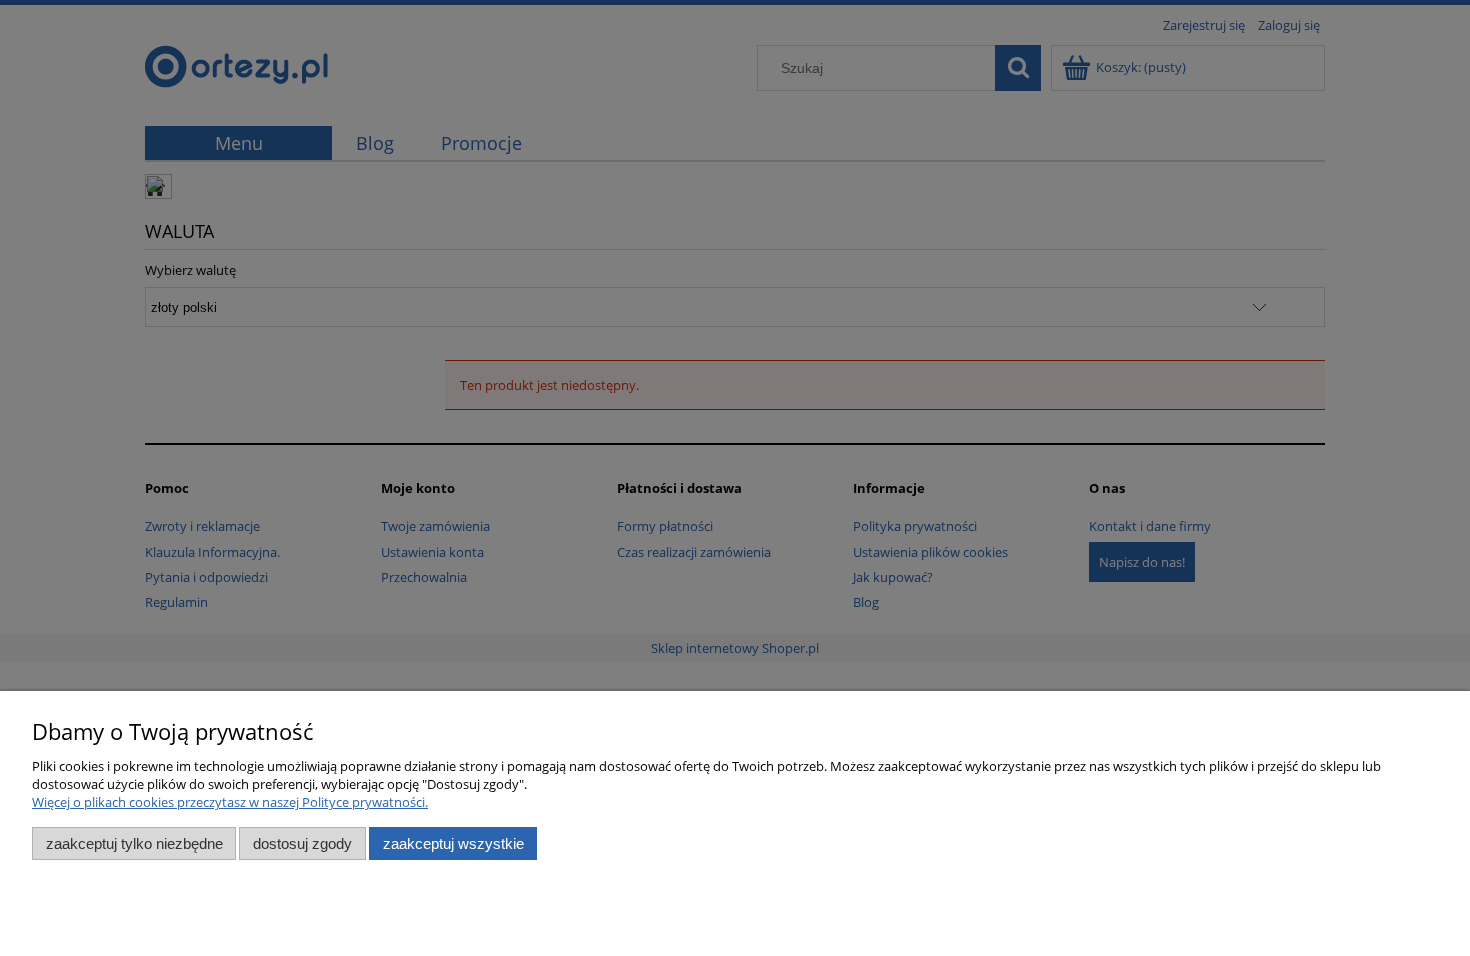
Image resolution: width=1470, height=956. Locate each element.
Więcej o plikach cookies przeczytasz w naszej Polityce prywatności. (230, 802)
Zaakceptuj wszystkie (453, 843)
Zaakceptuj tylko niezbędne (134, 843)
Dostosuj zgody (302, 843)
